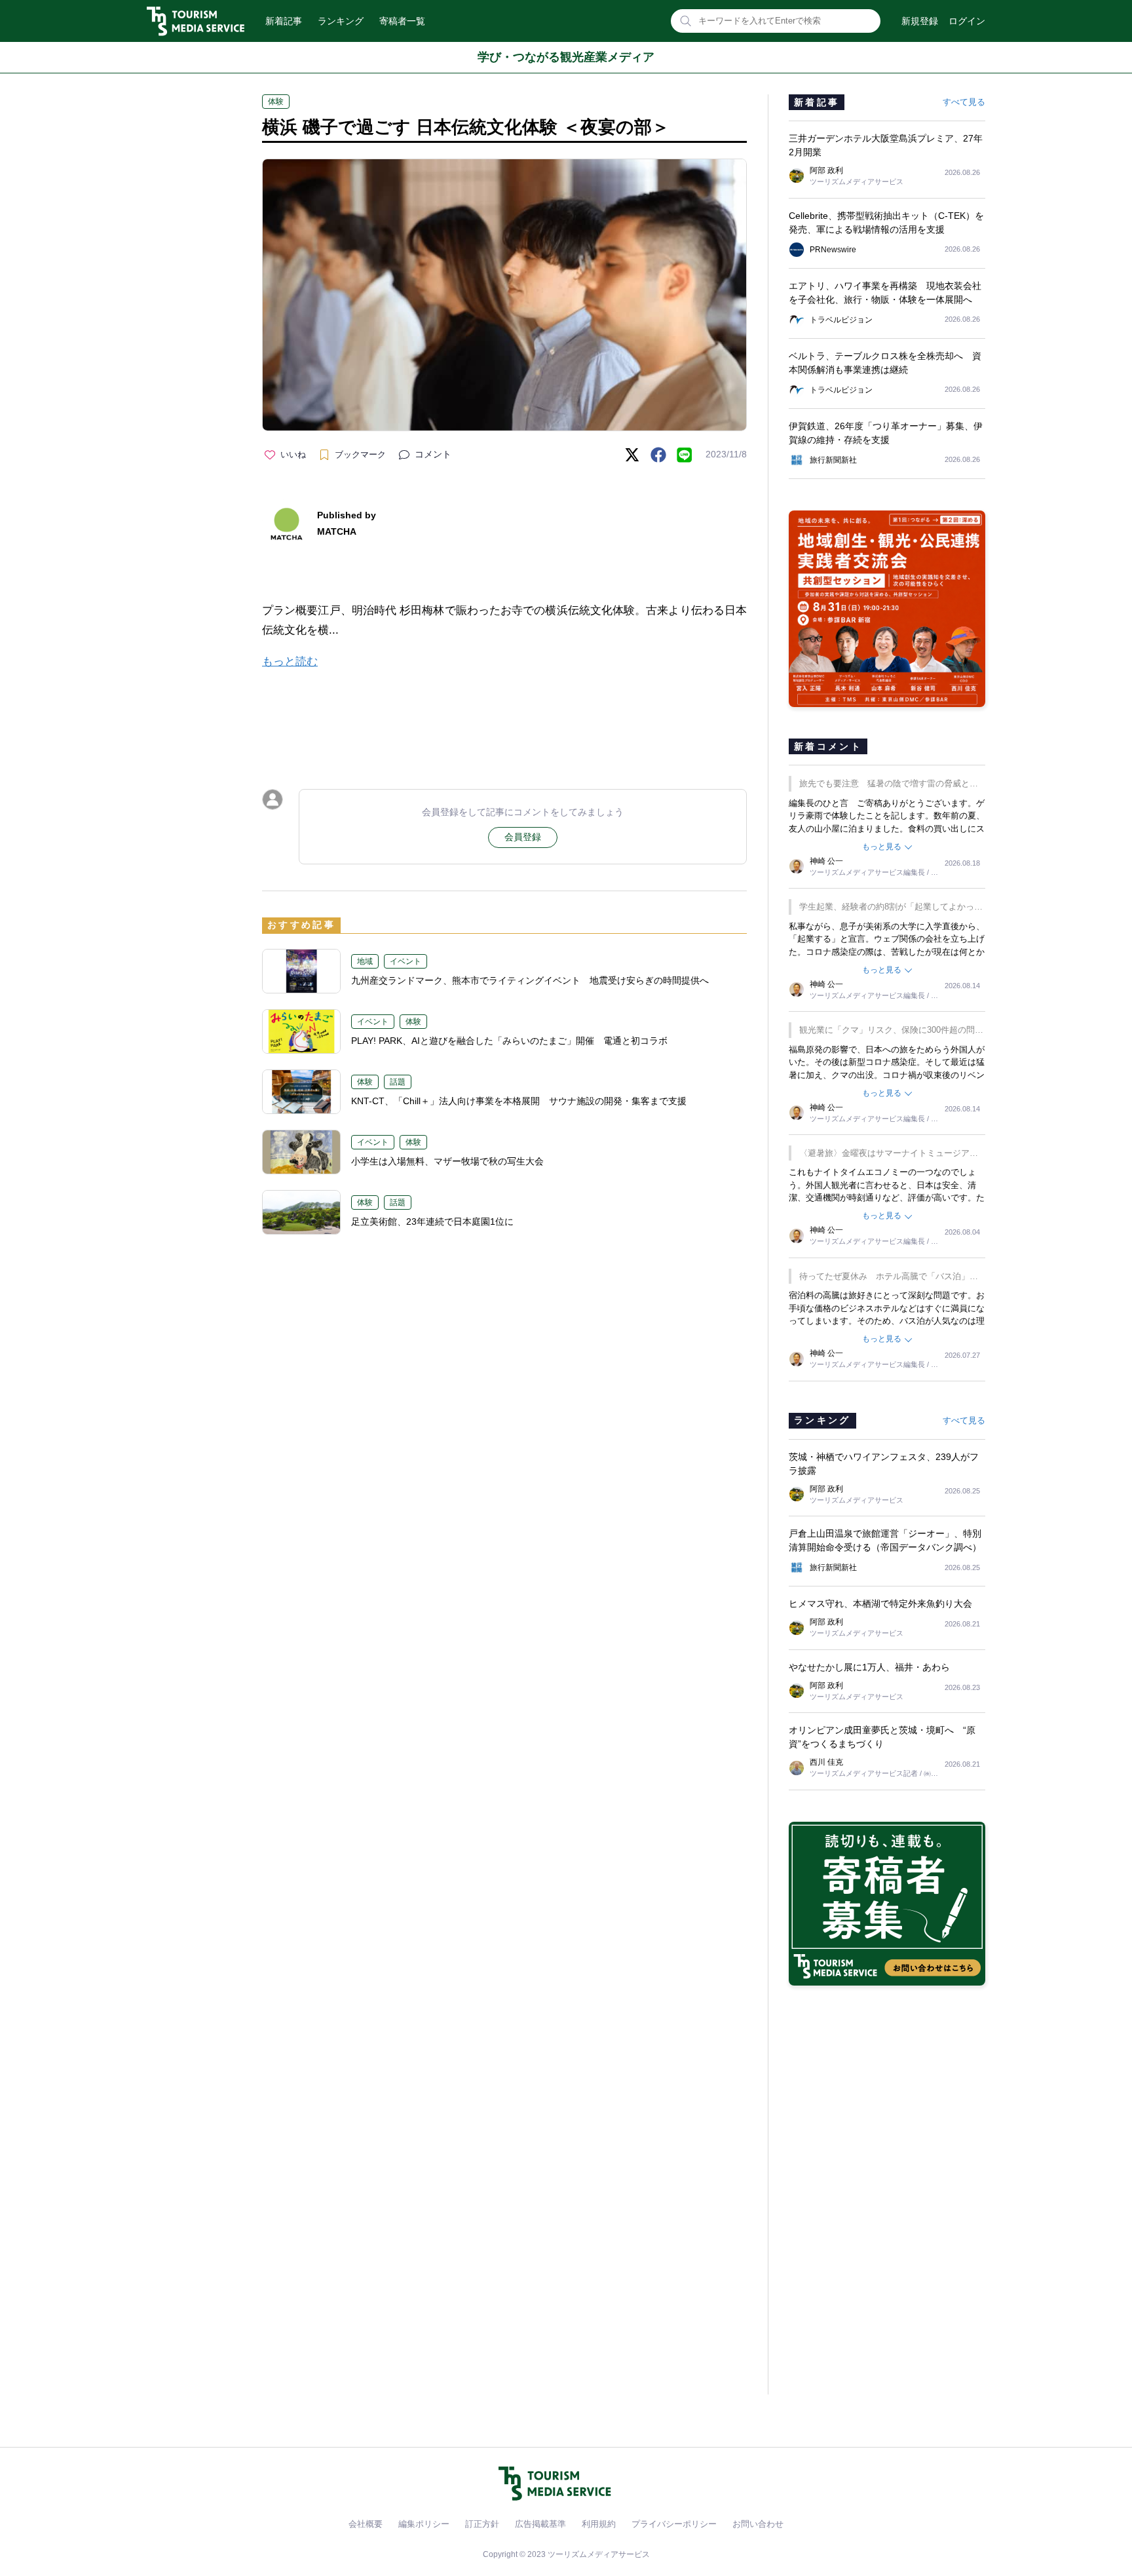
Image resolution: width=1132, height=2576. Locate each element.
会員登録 (523, 837)
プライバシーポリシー (674, 2524)
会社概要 (366, 2524)
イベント (406, 961)
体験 (276, 102)
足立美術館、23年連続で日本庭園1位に (432, 1221)
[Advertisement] (504, 718)
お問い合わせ (758, 2524)
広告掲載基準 (540, 2524)
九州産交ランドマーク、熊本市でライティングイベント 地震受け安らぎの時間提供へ (530, 980)
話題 (398, 1082)
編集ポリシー (424, 2524)
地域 (365, 961)
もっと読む (290, 662)
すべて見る (964, 102)
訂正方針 (482, 2524)
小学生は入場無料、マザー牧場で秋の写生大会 (447, 1161)
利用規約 (599, 2524)
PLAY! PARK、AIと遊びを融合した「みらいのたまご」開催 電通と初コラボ (509, 1041)
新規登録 (920, 21)
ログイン (967, 21)
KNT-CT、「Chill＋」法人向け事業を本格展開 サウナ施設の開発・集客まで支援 (519, 1101)
